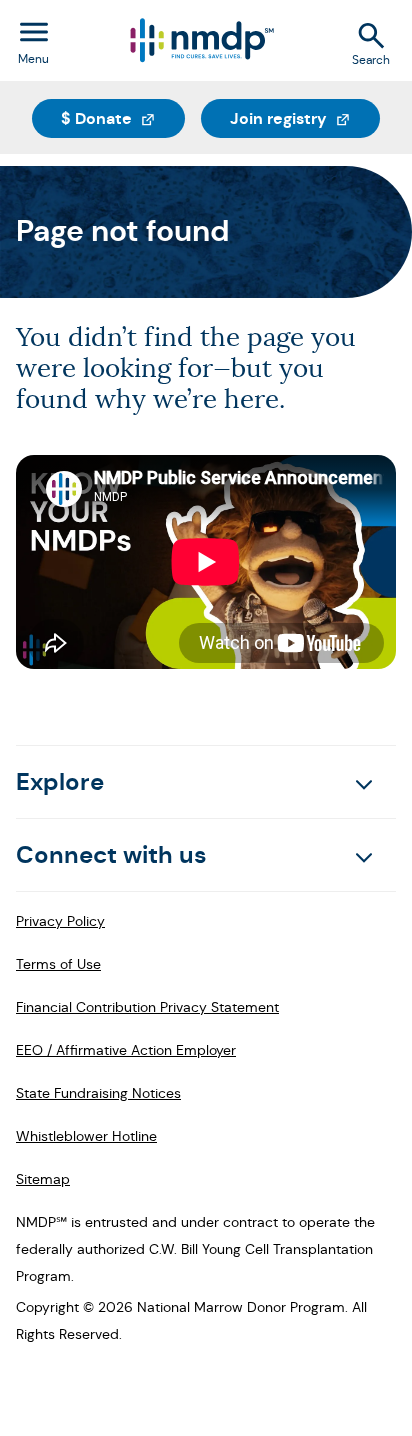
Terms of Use (58, 964)
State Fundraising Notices (98, 1093)
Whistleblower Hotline (86, 1136)
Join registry (305, 118)
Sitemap (43, 1179)
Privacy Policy (60, 921)
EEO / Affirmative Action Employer (126, 1050)
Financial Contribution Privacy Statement (147, 1007)
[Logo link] (200, 40)
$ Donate (123, 118)
